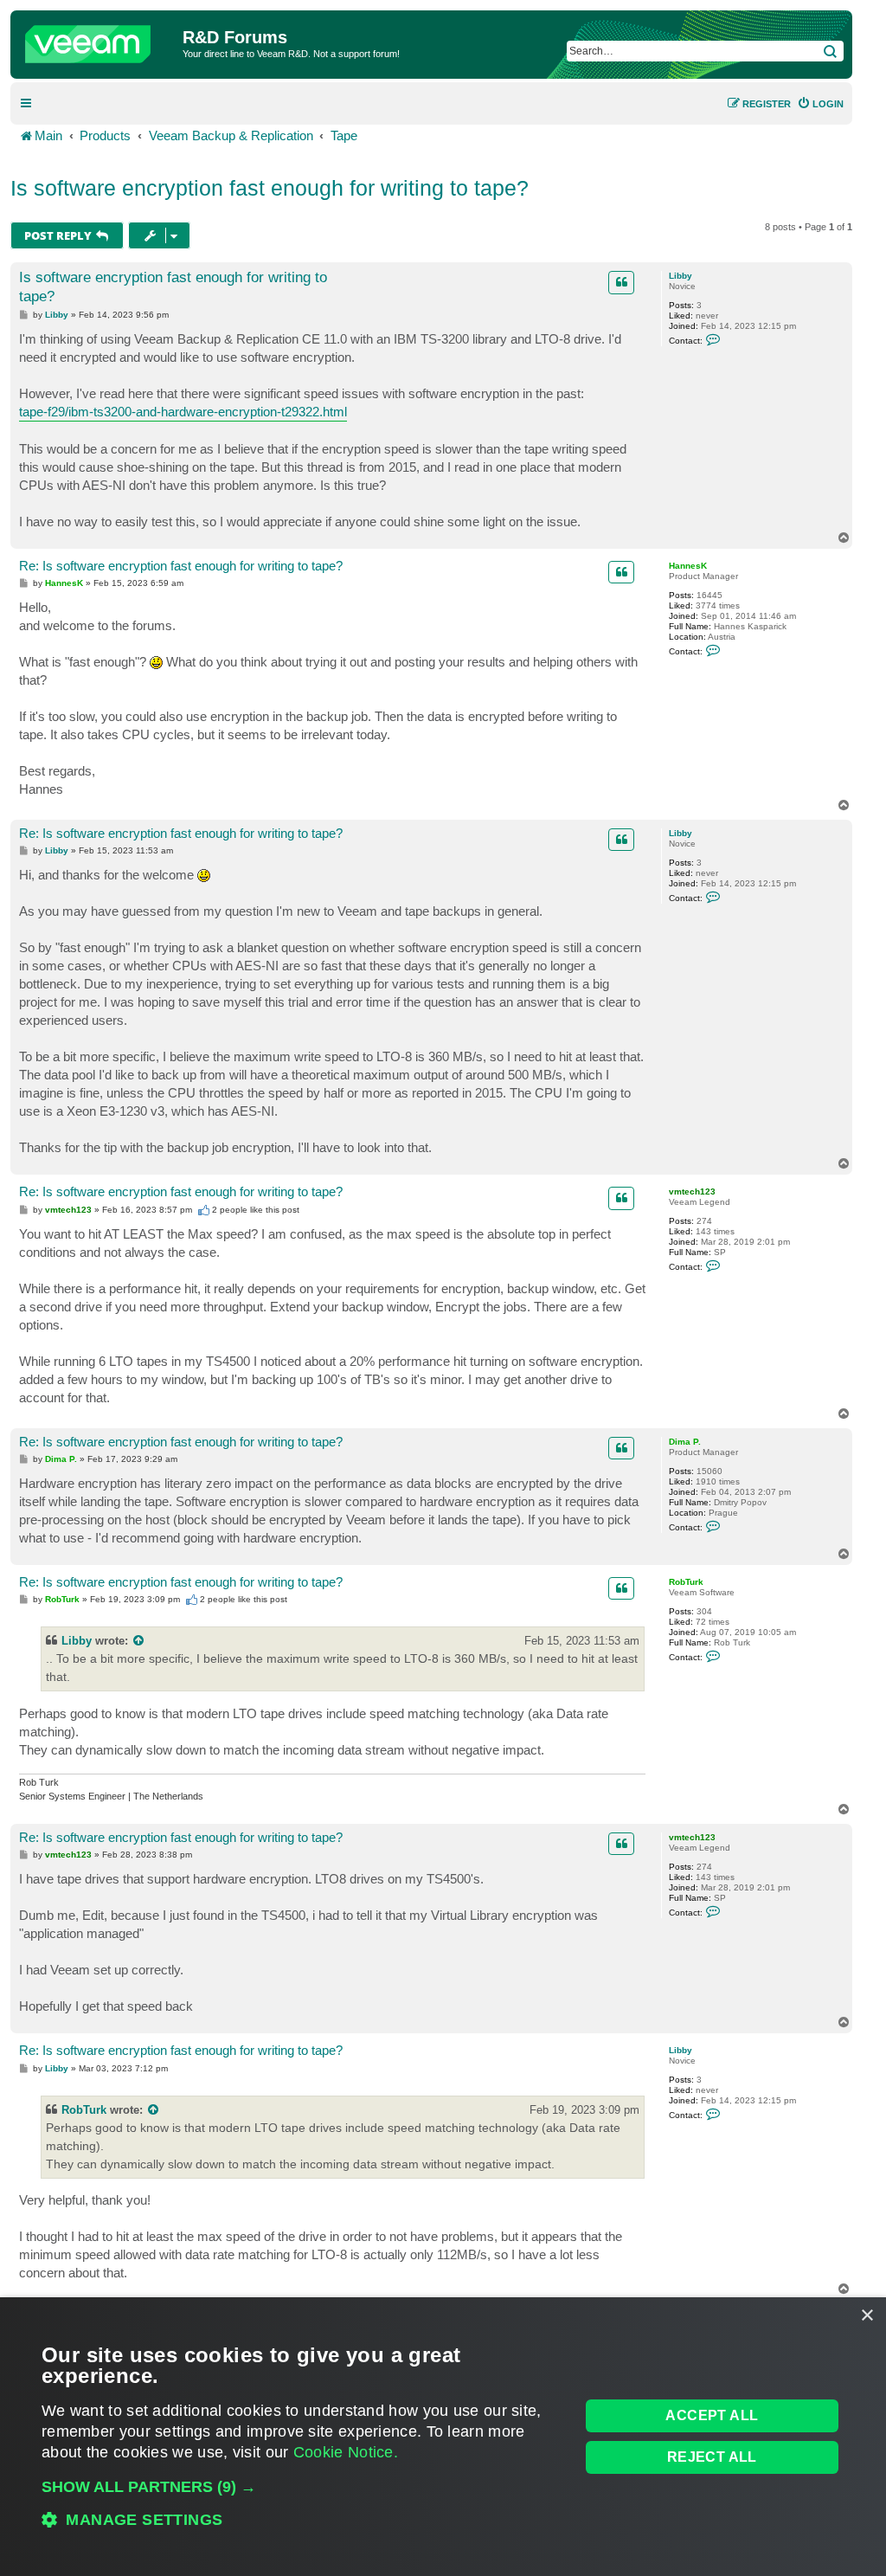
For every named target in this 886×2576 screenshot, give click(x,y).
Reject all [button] (712, 2457)
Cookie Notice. (346, 2452)
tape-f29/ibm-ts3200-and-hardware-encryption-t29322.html (183, 412)
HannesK (688, 566)
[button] (302, 2487)
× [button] (867, 2316)
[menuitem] (820, 104)
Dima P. (685, 1442)
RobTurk (686, 1582)
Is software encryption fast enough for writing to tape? (270, 188)
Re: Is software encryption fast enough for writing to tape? (181, 566)
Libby (681, 276)
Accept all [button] (712, 2415)
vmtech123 (692, 1191)
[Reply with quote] (621, 282)
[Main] (99, 40)
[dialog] (443, 2437)
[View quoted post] (139, 1641)
